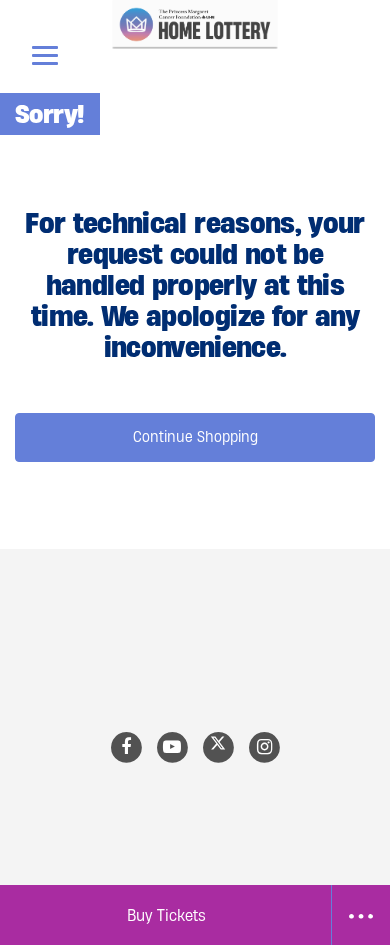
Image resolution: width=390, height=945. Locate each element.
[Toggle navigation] (45, 55)
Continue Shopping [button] (195, 436)
